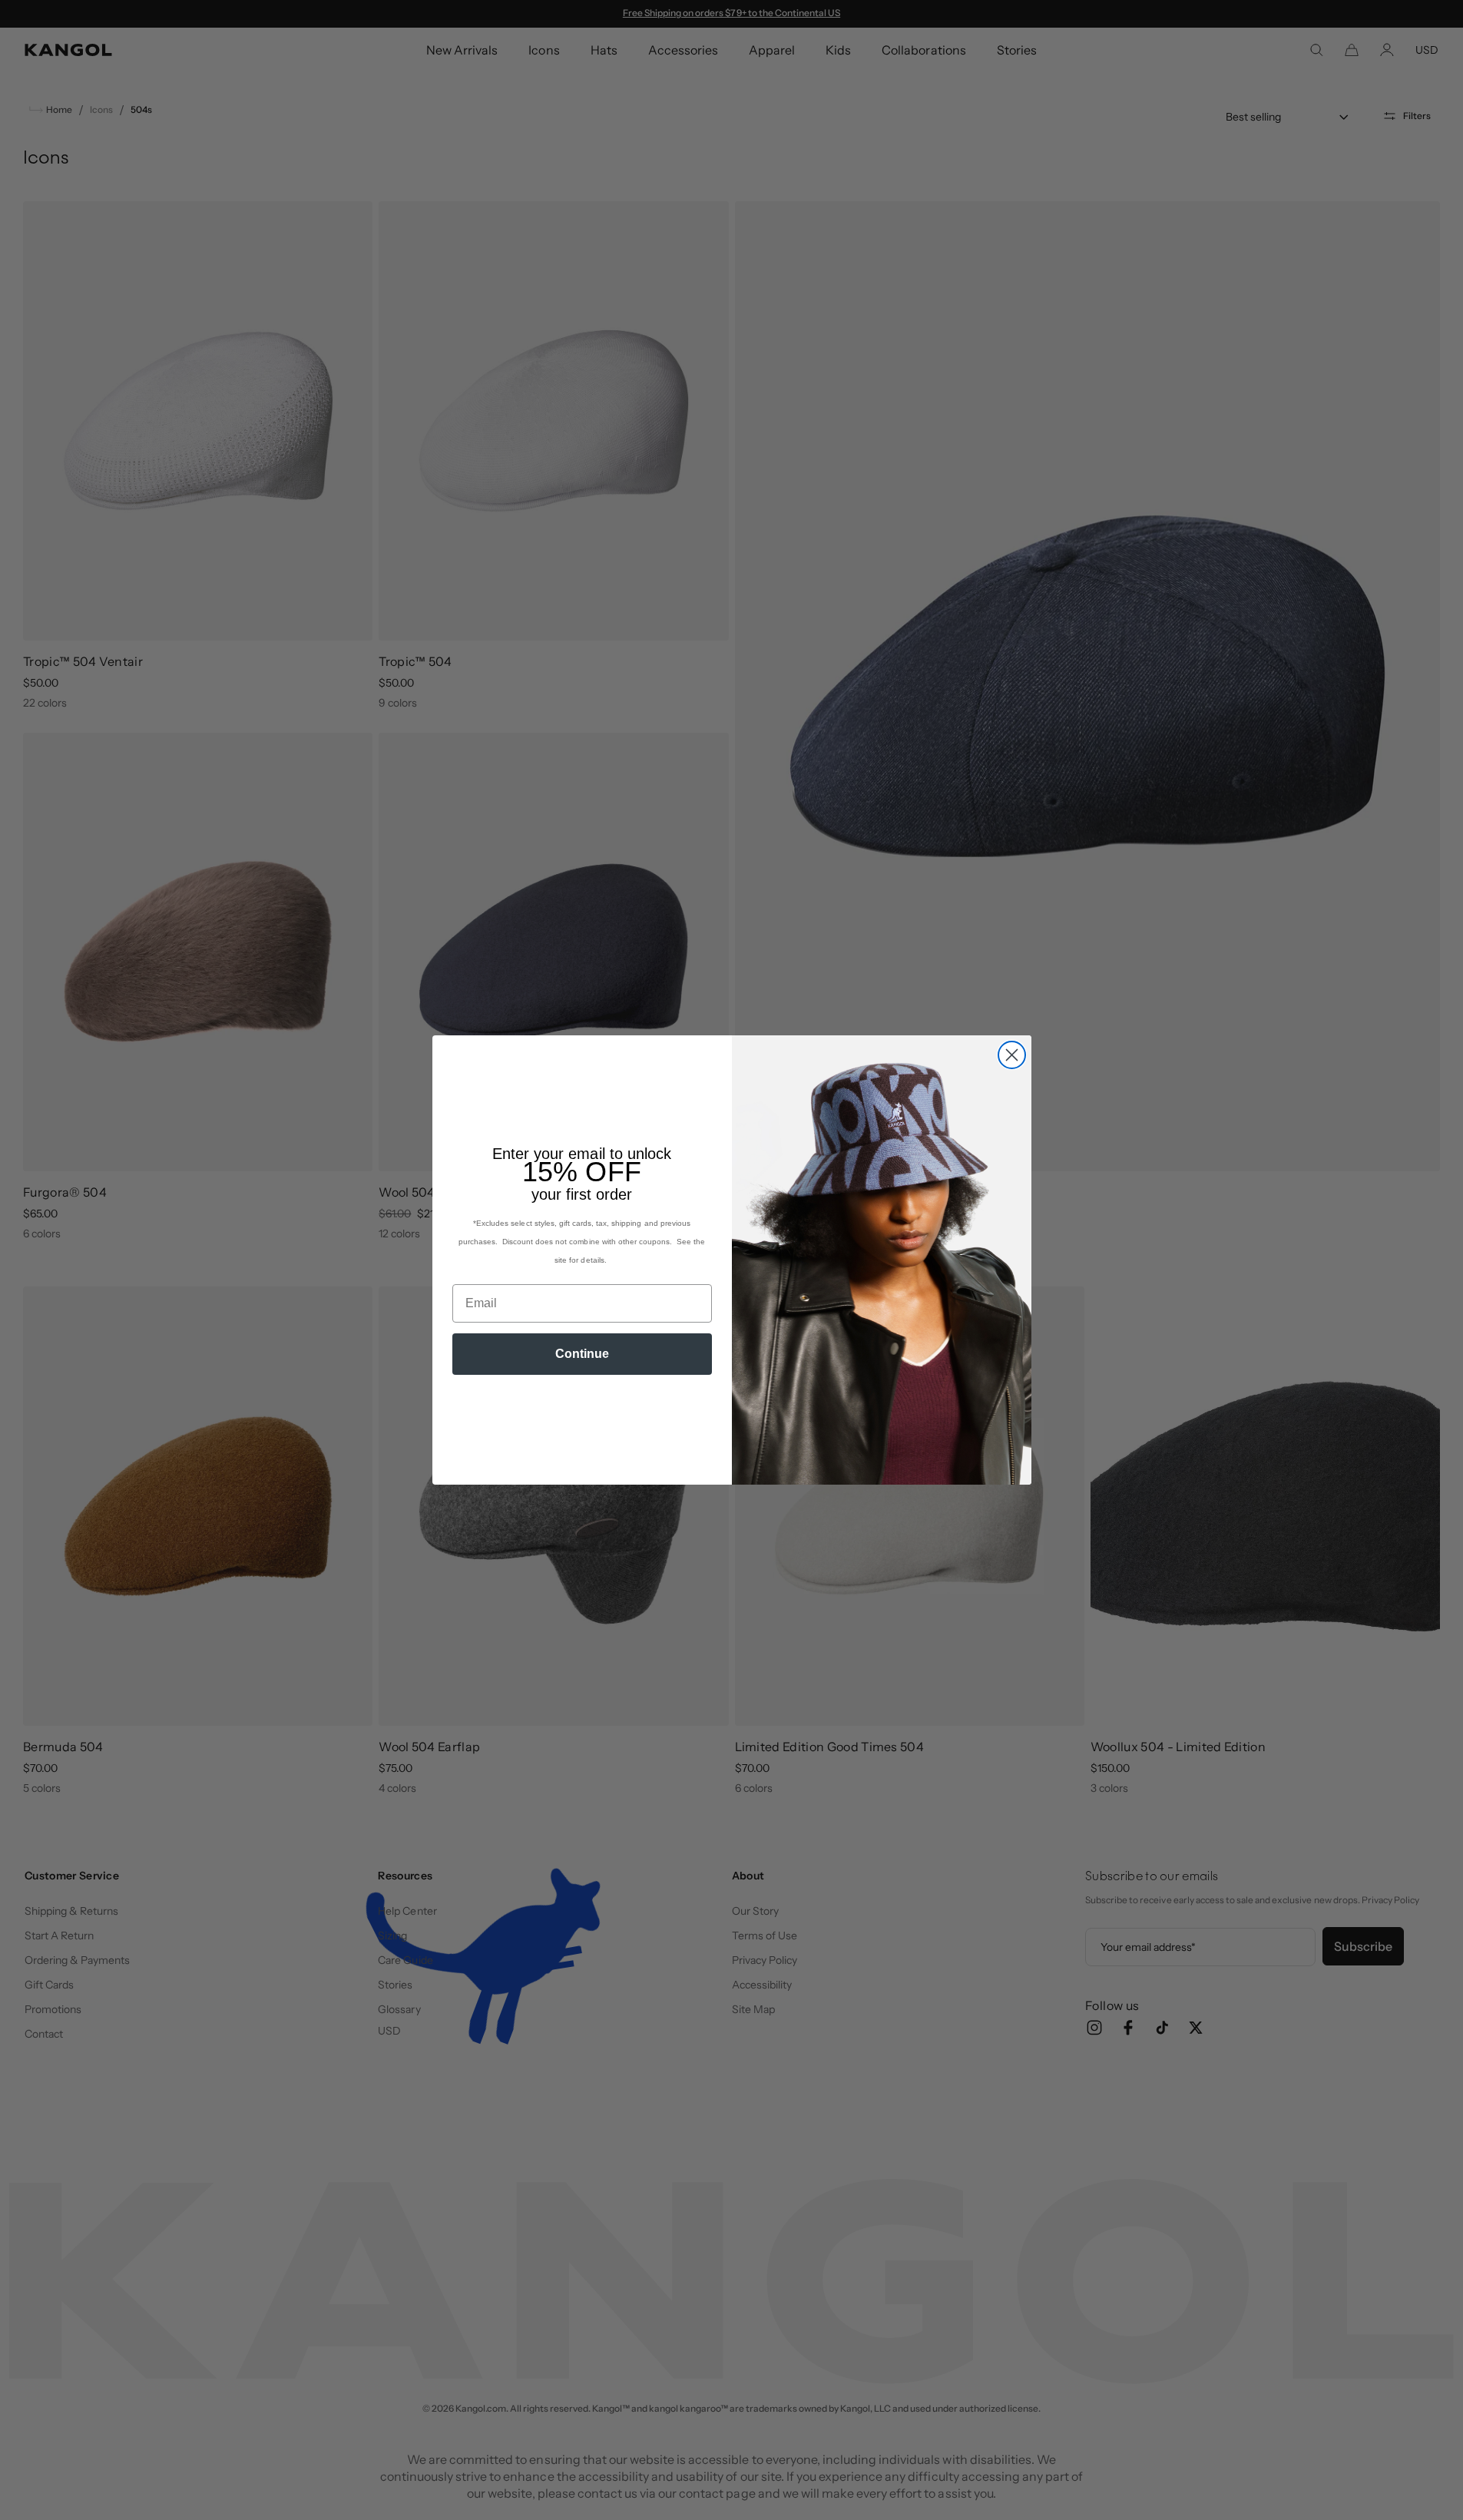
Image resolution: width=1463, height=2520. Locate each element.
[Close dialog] (1012, 1055)
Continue (582, 1354)
